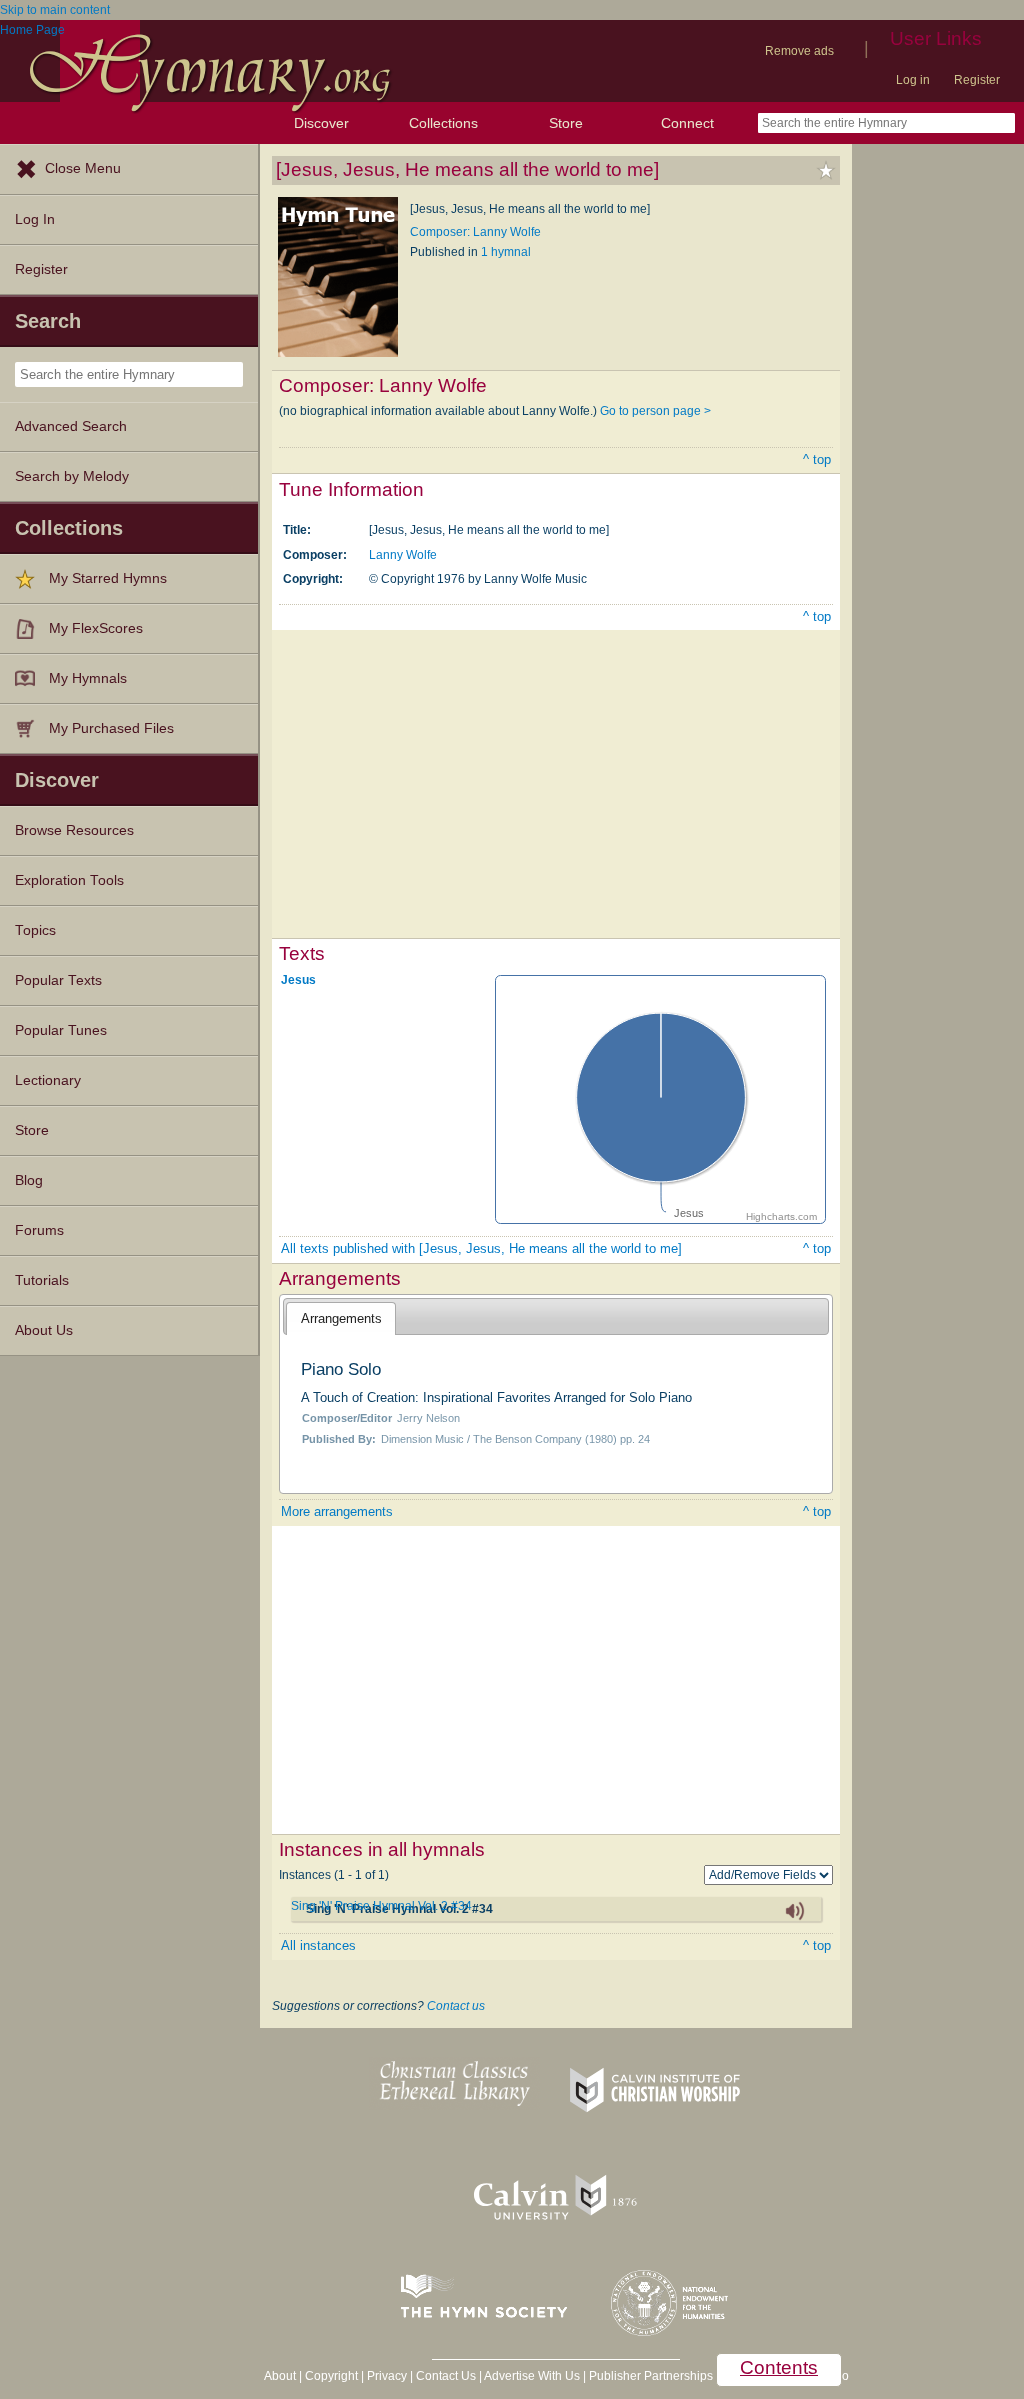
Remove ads (799, 51)
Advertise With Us (532, 2376)
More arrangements (337, 1511)
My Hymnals (88, 678)
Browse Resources (74, 830)
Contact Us (446, 2376)
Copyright (331, 2376)
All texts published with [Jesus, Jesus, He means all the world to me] (481, 1248)
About (280, 2376)
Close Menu (83, 168)
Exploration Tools (69, 880)
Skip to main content (55, 10)
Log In (35, 219)
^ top (817, 459)
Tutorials (42, 1280)
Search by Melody (72, 476)
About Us (44, 1330)
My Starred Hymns (108, 578)
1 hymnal (506, 252)
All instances (318, 1945)
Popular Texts (58, 980)
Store (566, 123)
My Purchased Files (111, 728)
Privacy (387, 2376)
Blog (29, 1180)
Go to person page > (655, 411)
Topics (35, 930)
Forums (39, 1230)
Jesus (298, 979)
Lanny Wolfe (403, 555)
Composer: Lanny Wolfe (475, 232)
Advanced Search (71, 426)
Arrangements (341, 1318)
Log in (913, 80)
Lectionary (48, 1080)
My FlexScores (96, 628)
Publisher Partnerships (651, 2376)
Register (977, 80)
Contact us (456, 2006)
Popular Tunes (61, 1030)
